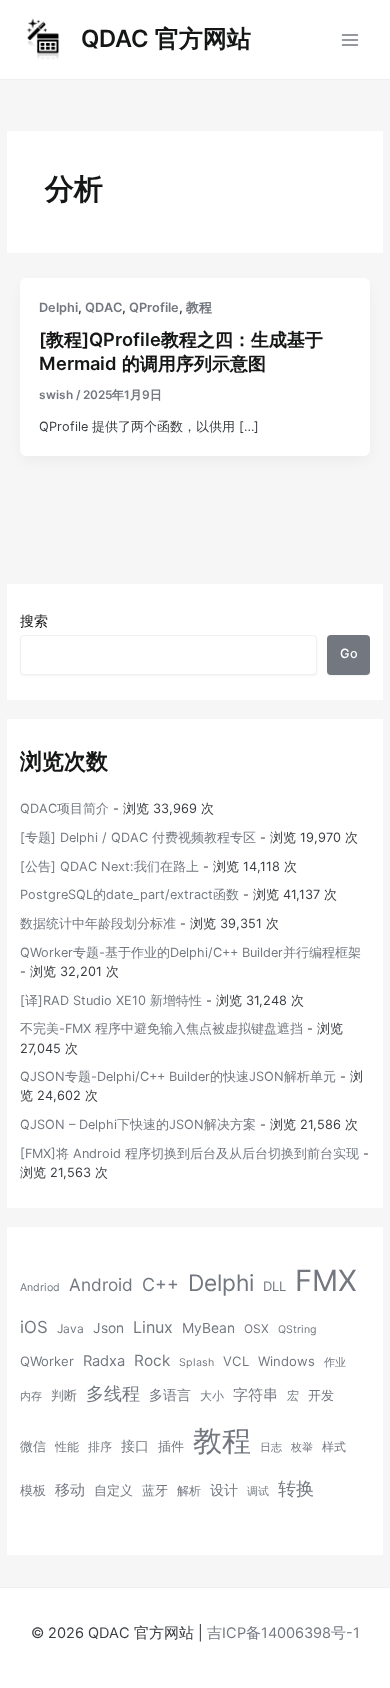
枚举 (302, 1447)
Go (349, 653)
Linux (153, 1327)
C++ (160, 1284)
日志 (271, 1447)
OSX (256, 1328)
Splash (196, 1362)
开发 (321, 1395)
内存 (31, 1396)
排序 (100, 1446)
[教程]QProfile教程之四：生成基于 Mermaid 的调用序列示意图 (181, 351)
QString (297, 1329)
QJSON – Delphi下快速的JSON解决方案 (138, 1124)
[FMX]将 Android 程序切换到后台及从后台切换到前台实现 (189, 1153)
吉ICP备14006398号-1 (283, 1633)
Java (70, 1328)
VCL (236, 1361)
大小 (212, 1395)
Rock (152, 1360)
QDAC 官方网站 (166, 38)
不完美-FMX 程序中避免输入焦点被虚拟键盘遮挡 (161, 1028)
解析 (189, 1490)
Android (101, 1284)
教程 (199, 307)
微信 (33, 1446)
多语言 (170, 1395)
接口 (135, 1446)
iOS (34, 1327)
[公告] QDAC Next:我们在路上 (109, 866)
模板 (33, 1490)
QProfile (154, 307)
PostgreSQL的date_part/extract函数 (129, 894)
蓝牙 (155, 1490)
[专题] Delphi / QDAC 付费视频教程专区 (138, 837)
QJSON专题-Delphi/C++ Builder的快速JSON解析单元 (178, 1076)
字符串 (255, 1395)
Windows (286, 1361)
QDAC (103, 307)
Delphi (58, 307)
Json (108, 1328)
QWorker (47, 1361)
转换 (296, 1488)
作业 (335, 1362)
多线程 (113, 1393)
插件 (171, 1446)
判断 (64, 1395)
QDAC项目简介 (64, 808)
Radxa (104, 1361)
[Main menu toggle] (350, 39)
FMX (326, 1280)
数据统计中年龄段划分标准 (98, 923)
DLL (274, 1286)
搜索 (34, 620)
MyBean (208, 1328)
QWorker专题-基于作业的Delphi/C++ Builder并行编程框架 (190, 952)
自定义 (113, 1490)
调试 (258, 1491)
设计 (224, 1490)
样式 (334, 1446)
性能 (67, 1446)
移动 (70, 1489)
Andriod (40, 1287)
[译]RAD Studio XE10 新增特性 (111, 1000)
